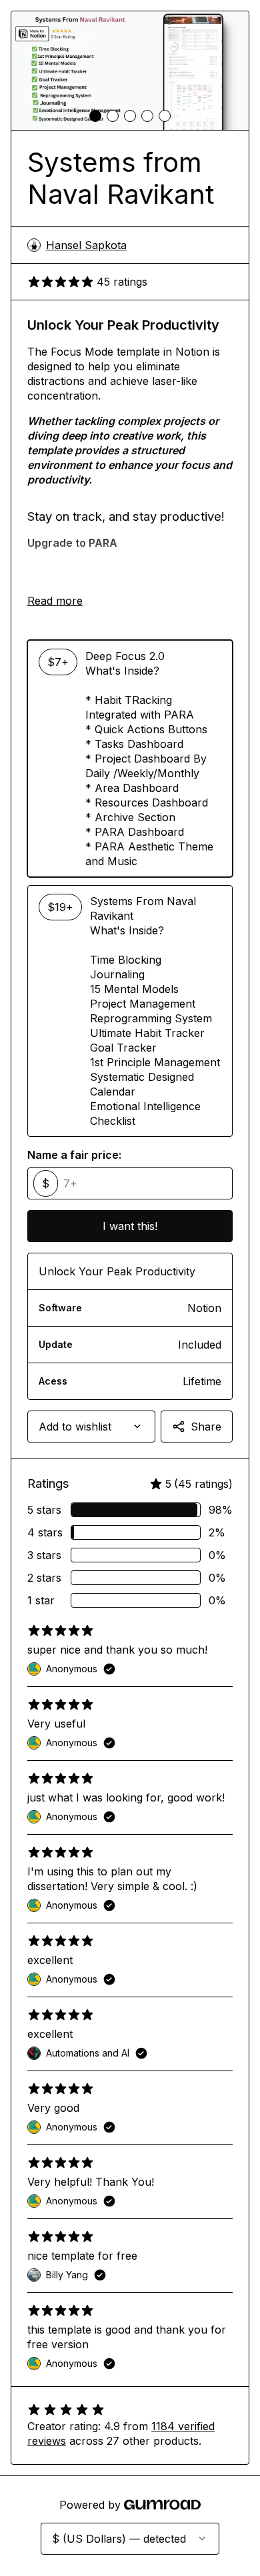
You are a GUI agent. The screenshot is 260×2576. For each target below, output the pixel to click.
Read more (55, 601)
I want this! (130, 1226)
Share (206, 1427)
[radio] (130, 759)
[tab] (95, 116)
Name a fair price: (74, 1155)
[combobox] (91, 1427)
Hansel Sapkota (86, 245)
